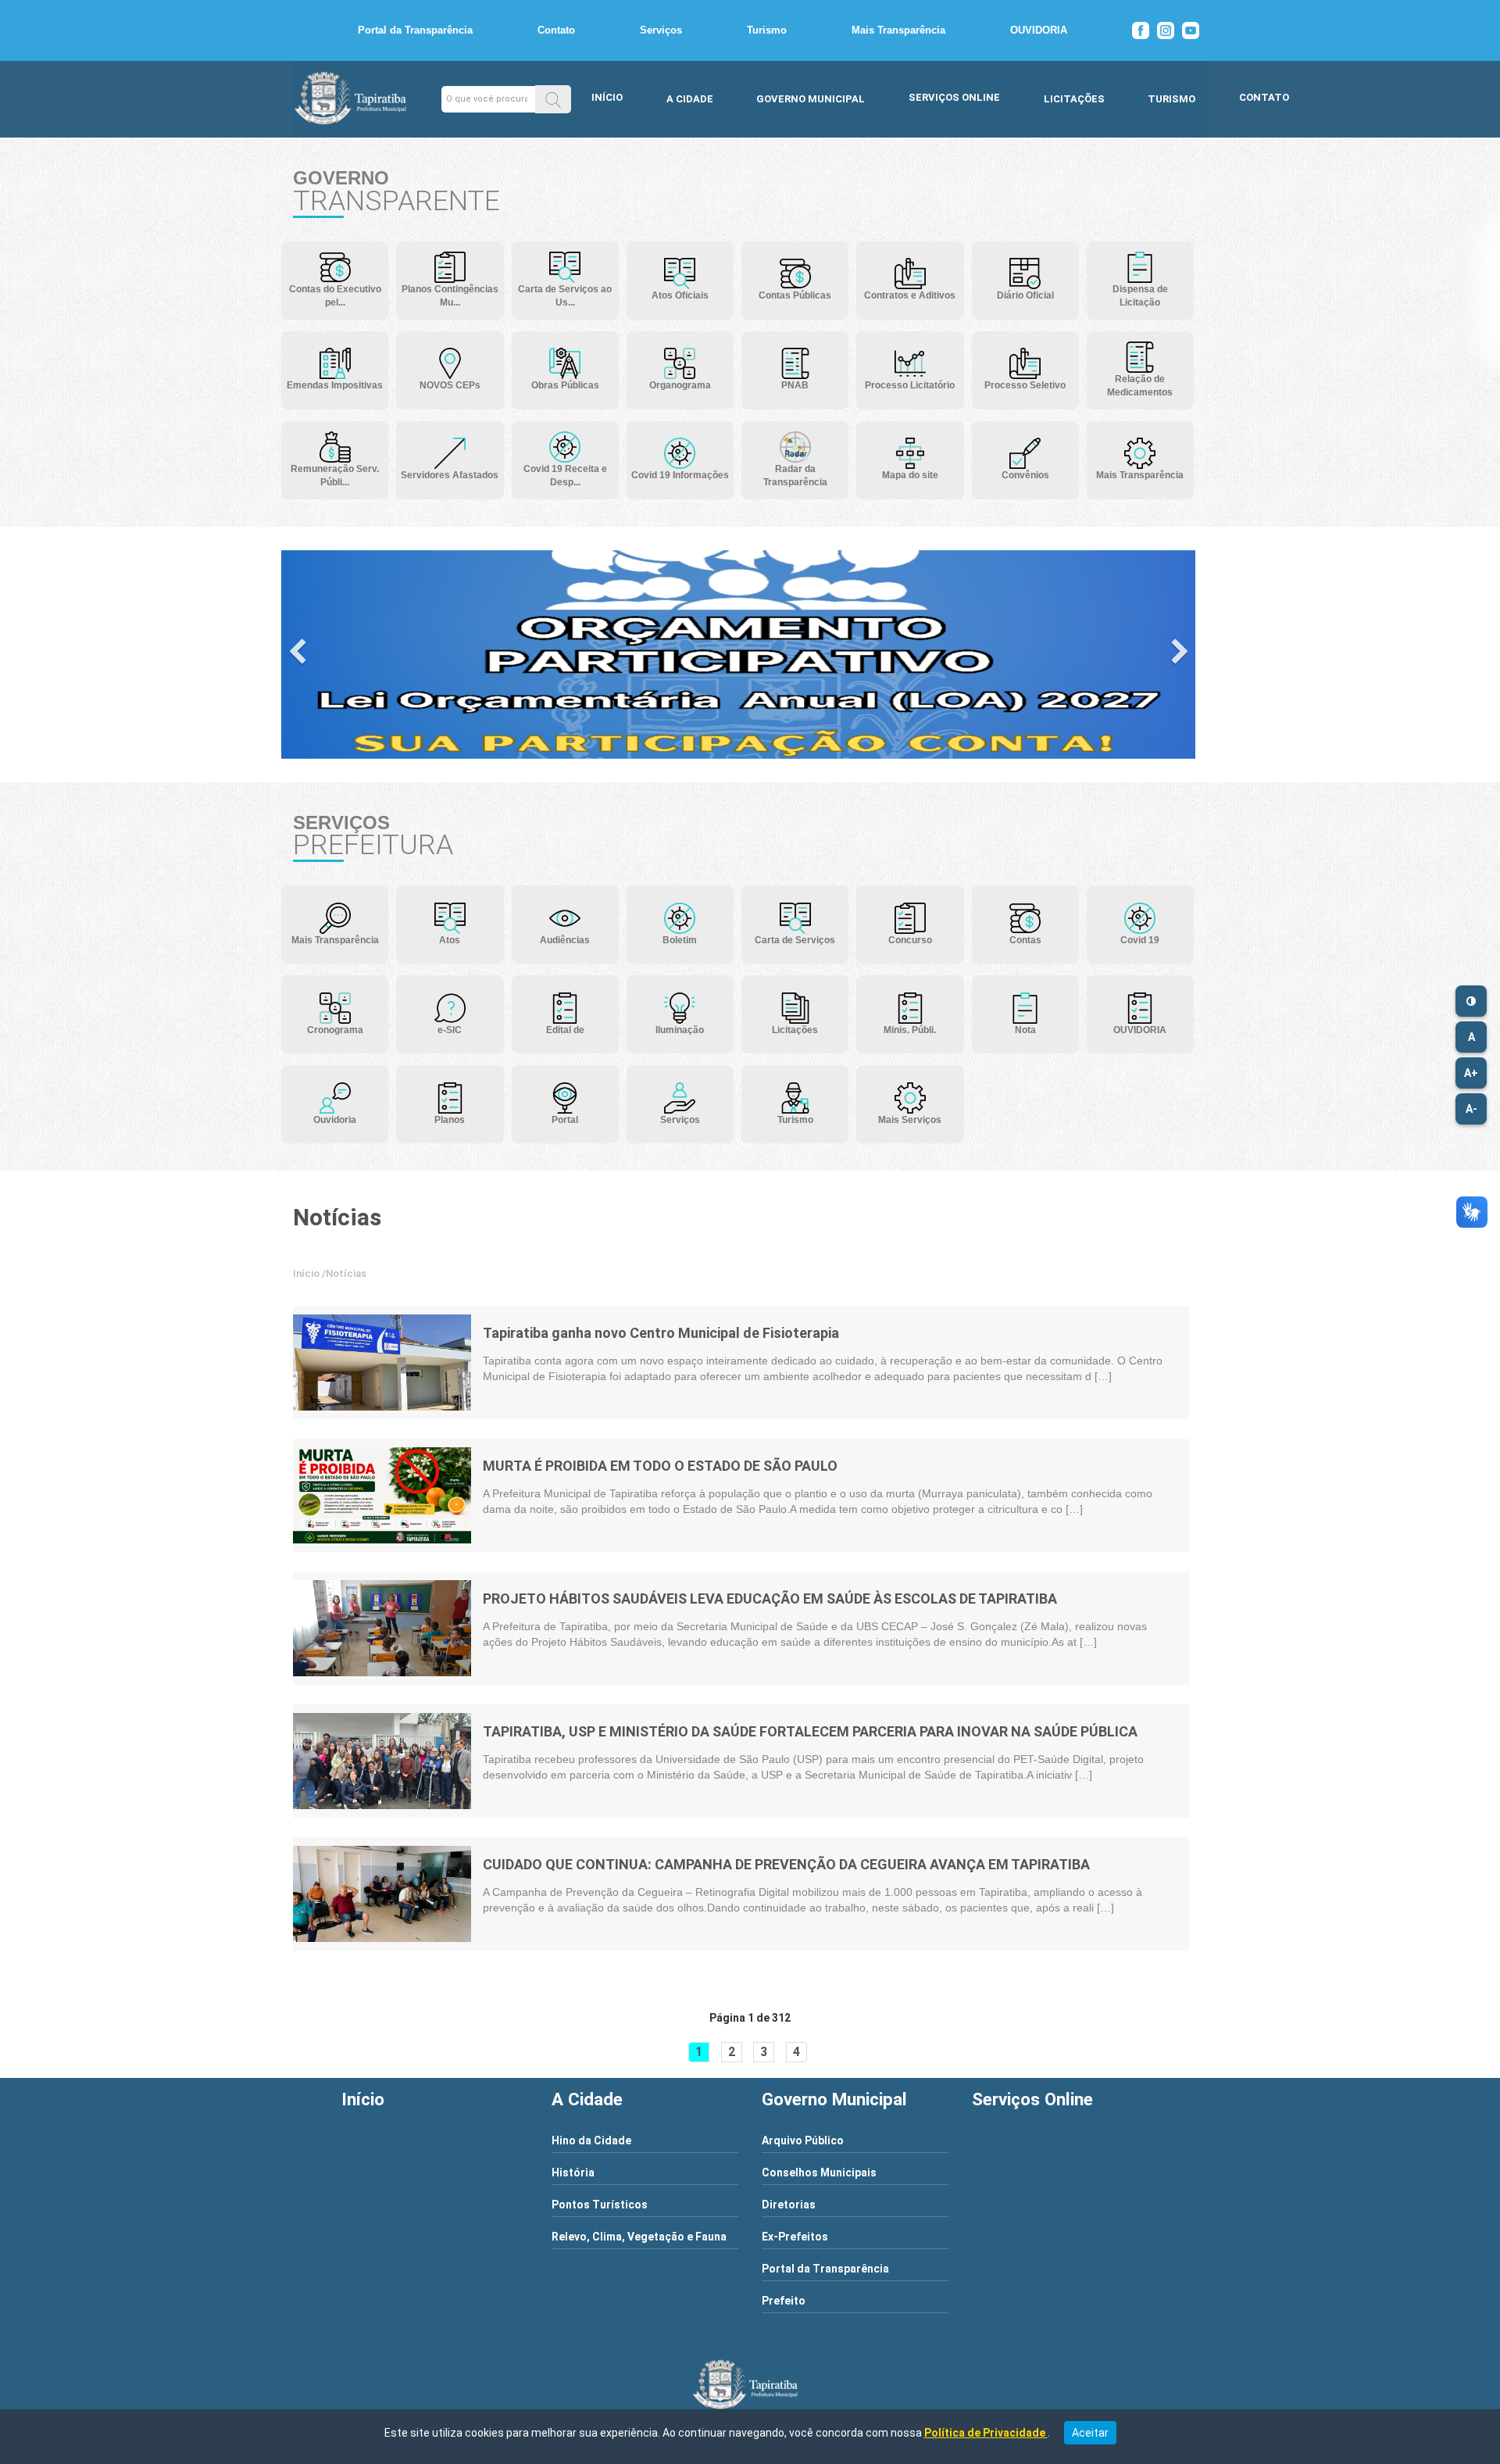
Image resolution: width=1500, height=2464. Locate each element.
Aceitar (1090, 2433)
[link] (382, 1363)
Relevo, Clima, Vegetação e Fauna (639, 2237)
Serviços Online (954, 97)
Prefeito (784, 2301)
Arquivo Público (803, 2140)
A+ (1471, 1073)
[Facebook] (1141, 30)
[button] (553, 99)
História (573, 2173)
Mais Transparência (898, 30)
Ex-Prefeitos (795, 2237)
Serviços (661, 30)
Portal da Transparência (415, 30)
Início (607, 97)
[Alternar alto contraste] (1471, 1001)
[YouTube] (1191, 30)
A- (1471, 1109)
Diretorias (789, 2205)
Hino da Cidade (591, 2140)
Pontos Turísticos (600, 2205)
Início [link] (306, 1273)
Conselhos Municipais (819, 2173)
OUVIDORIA (1039, 30)
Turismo (767, 30)
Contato (556, 30)
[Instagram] (1166, 30)
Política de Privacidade (986, 2433)
